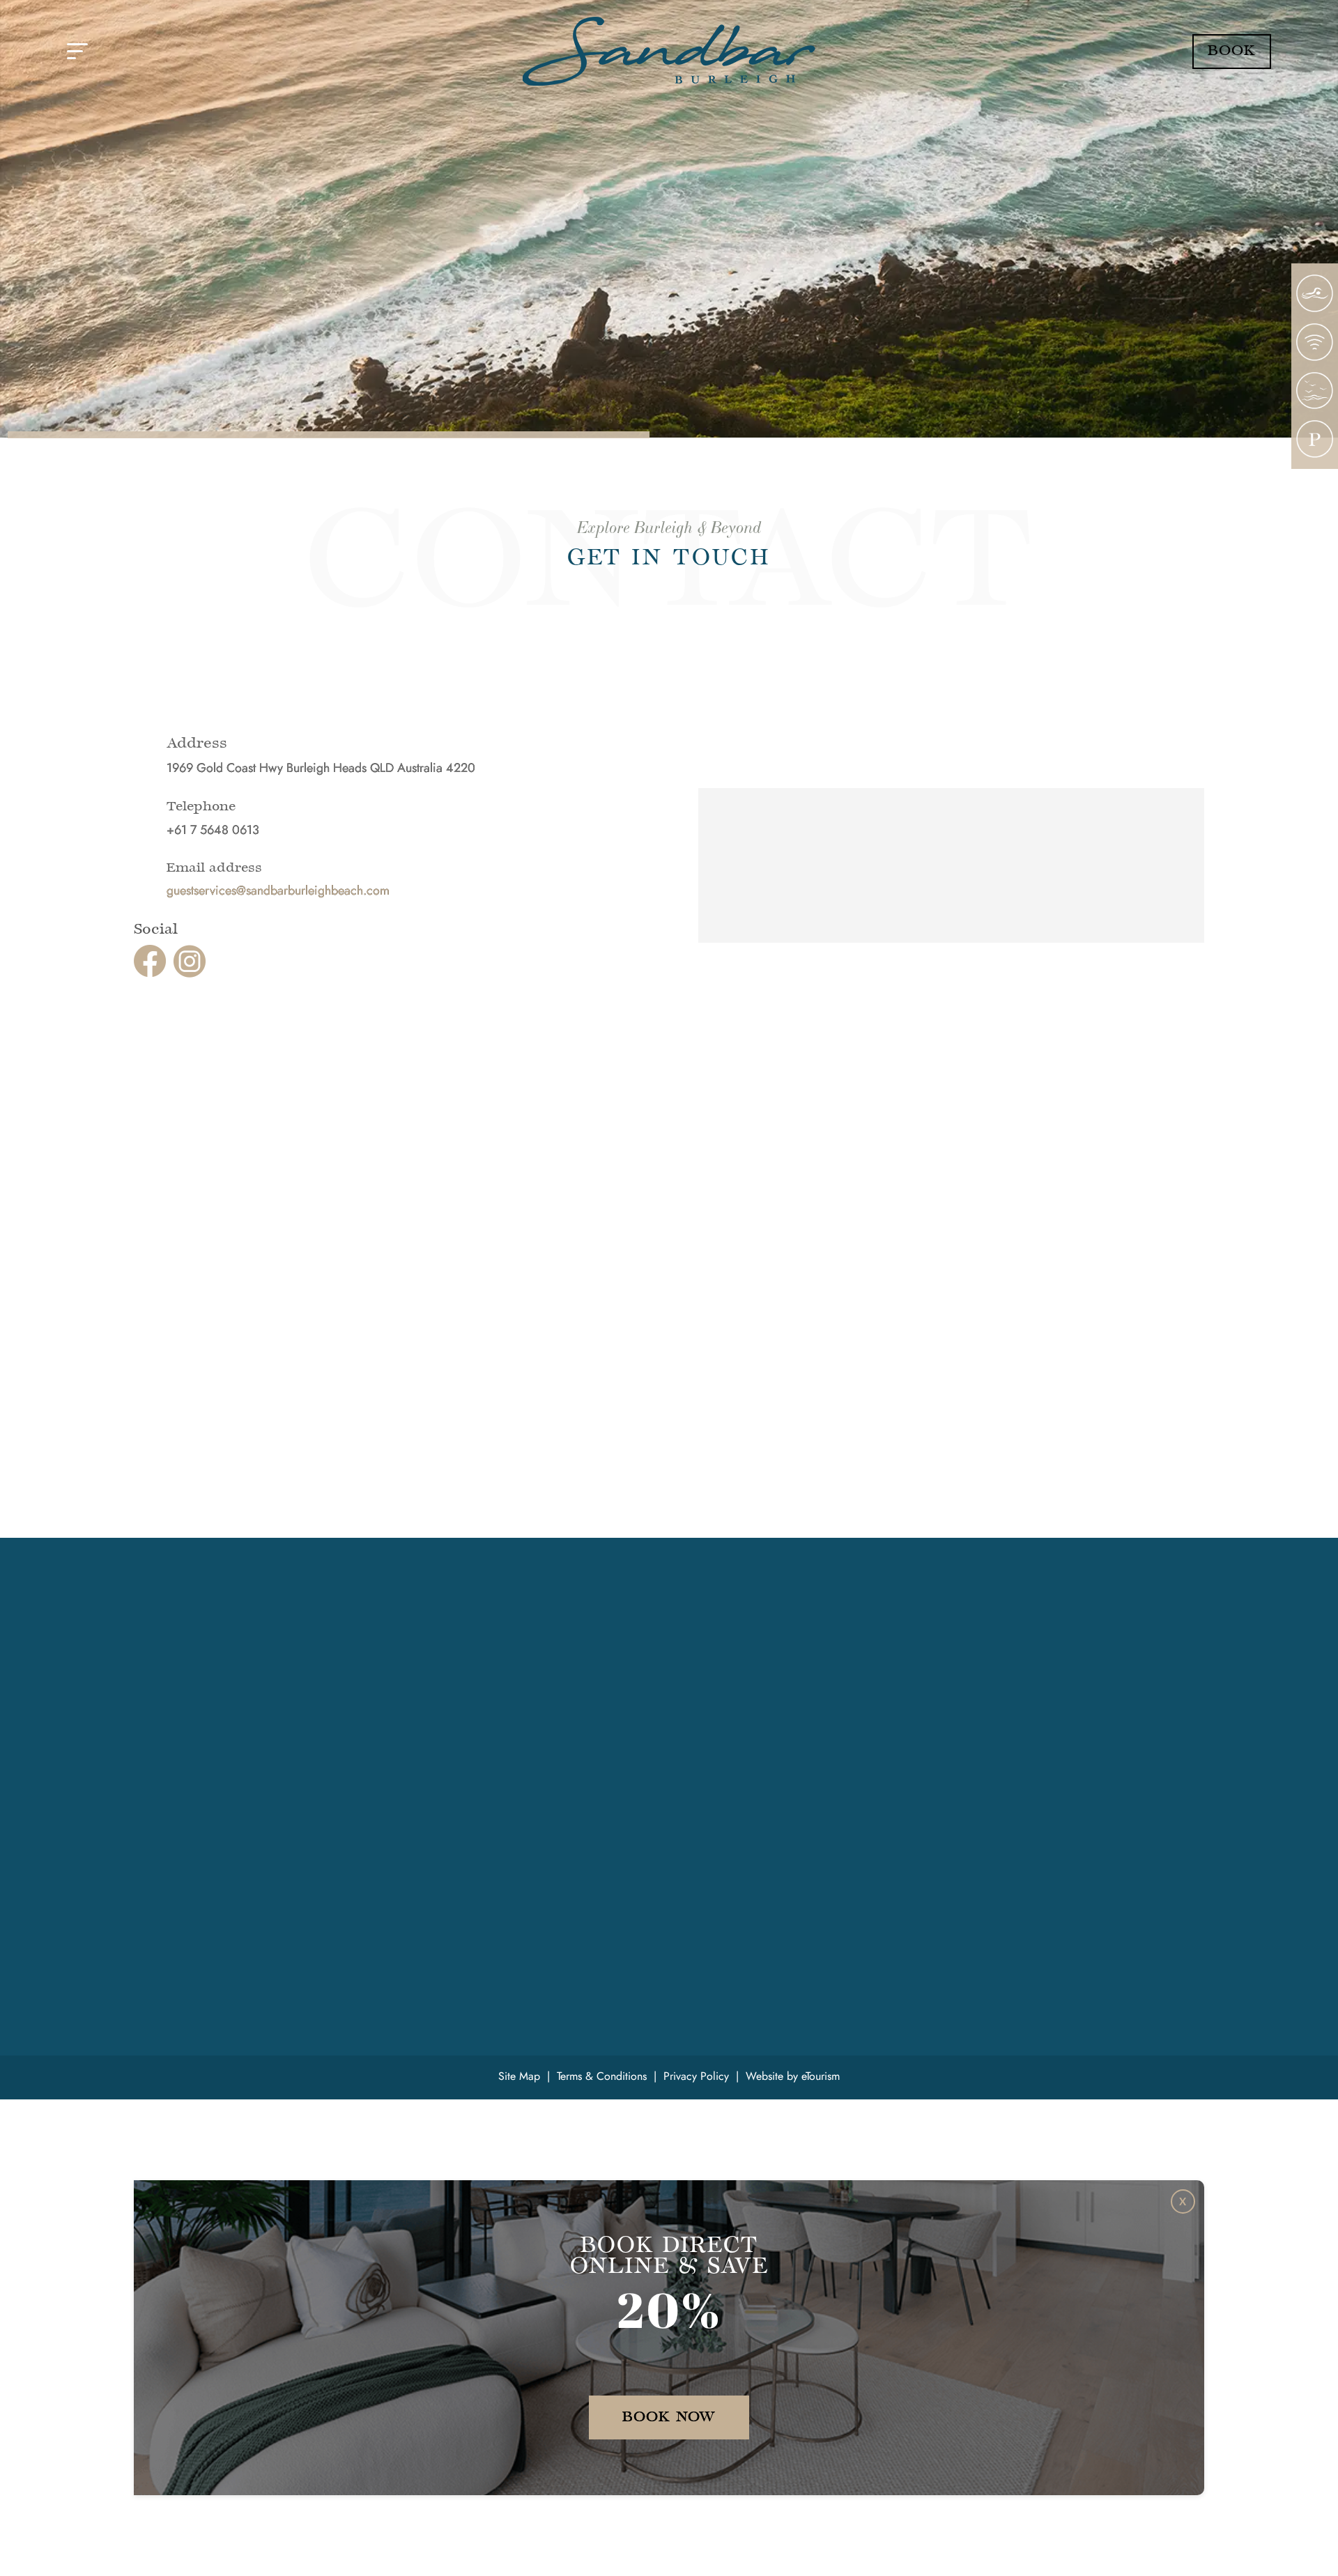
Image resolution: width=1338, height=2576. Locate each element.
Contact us (434, 1781)
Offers (423, 1711)
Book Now (669, 2417)
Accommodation (451, 1658)
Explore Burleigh (450, 1693)
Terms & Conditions (602, 2076)
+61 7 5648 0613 (194, 1714)
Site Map (519, 2076)
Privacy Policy (696, 2076)
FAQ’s (422, 1728)
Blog (419, 1763)
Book (1232, 51)
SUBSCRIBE (1095, 1749)
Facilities (430, 1675)
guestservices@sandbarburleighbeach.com (278, 890)
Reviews (428, 1745)
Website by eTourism (793, 2076)
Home (423, 1640)
